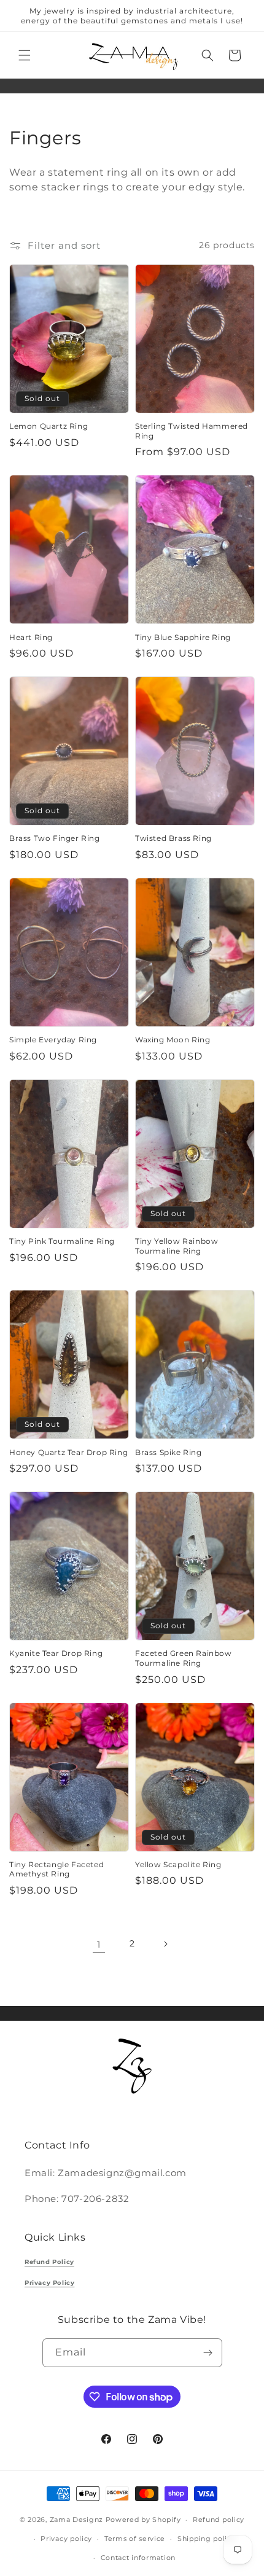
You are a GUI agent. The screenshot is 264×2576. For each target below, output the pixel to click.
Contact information (138, 2558)
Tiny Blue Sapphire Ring (183, 637)
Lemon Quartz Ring (49, 426)
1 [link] (99, 1944)
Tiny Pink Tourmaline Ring (62, 1241)
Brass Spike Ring (169, 1452)
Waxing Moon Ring (173, 1040)
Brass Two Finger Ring (55, 838)
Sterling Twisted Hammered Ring (192, 431)
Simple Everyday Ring (53, 1040)
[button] (25, 55)
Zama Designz (76, 2519)
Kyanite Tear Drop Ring (56, 1653)
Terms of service (135, 2539)
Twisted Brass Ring (173, 838)
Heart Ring (31, 637)
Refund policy (219, 2519)
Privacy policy (66, 2539)
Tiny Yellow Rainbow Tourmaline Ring (177, 1246)
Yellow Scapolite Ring (178, 1864)
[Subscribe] (208, 2353)
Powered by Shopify (143, 2519)
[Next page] (165, 1944)
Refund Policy (49, 2262)
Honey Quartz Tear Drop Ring (68, 1452)
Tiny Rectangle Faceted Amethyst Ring (56, 1869)
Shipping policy (207, 2539)
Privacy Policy (49, 2283)
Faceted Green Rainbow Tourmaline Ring (184, 1658)
